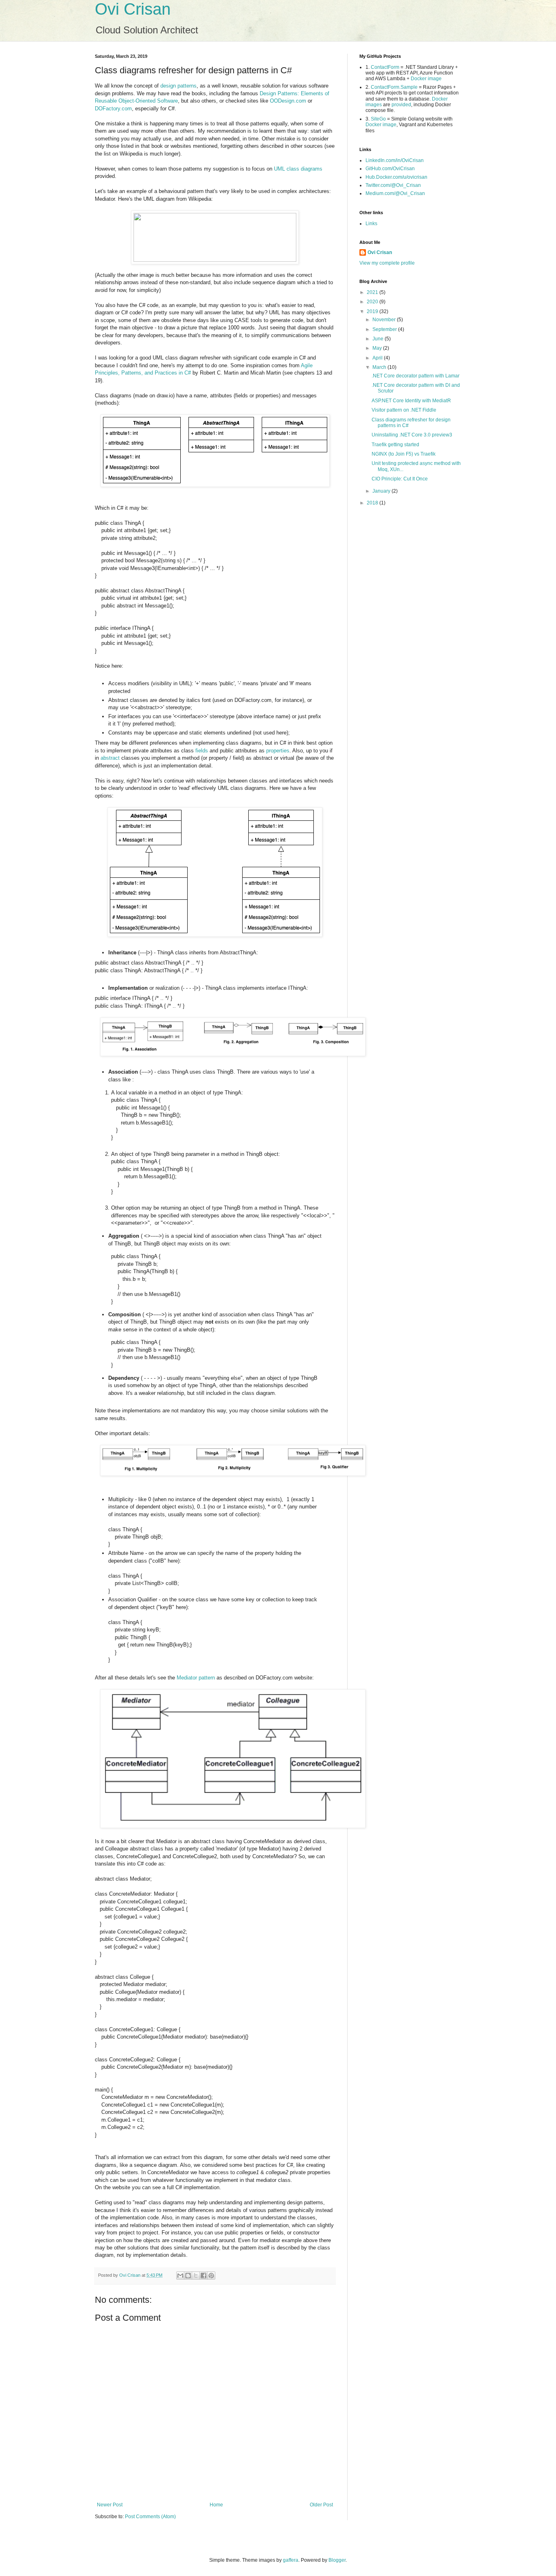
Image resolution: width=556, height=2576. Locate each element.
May (378, 348)
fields (202, 751)
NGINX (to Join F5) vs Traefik (404, 454)
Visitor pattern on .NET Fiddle (404, 410)
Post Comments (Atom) (150, 2517)
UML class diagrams (298, 169)
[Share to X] (196, 2276)
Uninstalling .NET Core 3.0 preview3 (412, 435)
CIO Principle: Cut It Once (400, 479)
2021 (373, 292)
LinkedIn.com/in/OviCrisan (395, 160)
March (380, 367)
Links (371, 224)
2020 (373, 302)
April (378, 358)
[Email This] (180, 2276)
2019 (373, 311)
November (385, 320)
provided (401, 105)
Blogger (337, 2560)
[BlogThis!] (188, 2276)
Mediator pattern (196, 1678)
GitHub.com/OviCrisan (390, 169)
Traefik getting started (395, 445)
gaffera (291, 2560)
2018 (373, 503)
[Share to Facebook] (204, 2276)
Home (216, 2505)
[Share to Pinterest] (211, 2276)
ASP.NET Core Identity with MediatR (411, 401)
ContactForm (385, 67)
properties (278, 751)
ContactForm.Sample (394, 87)
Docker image (426, 79)
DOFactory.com (113, 109)
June (379, 339)
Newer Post (110, 2505)
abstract (110, 758)
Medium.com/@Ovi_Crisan (395, 193)
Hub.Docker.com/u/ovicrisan (396, 177)
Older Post (321, 2505)
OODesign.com (288, 101)
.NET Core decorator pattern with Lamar (416, 376)
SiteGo (378, 119)
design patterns (178, 86)
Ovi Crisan (133, 9)
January (382, 491)
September (385, 329)
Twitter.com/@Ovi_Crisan (393, 185)
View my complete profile (387, 263)
